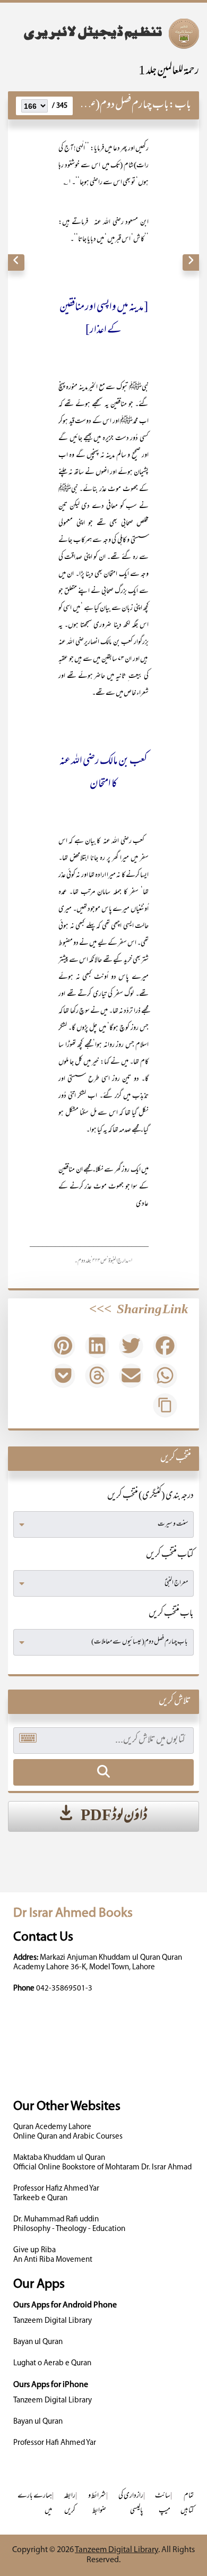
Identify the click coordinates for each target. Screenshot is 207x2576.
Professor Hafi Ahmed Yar (55, 2443)
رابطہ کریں (70, 2504)
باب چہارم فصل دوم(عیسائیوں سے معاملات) (92, 105)
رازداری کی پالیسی (131, 2504)
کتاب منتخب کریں (170, 1555)
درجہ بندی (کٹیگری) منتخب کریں (150, 1496)
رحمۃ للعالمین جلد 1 (169, 71)
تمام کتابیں (187, 2504)
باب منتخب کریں (171, 1614)
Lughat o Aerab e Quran (52, 2363)
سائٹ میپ (163, 2504)
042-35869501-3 (64, 1989)
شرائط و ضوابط (97, 2504)
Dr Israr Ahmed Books (73, 1913)
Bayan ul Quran (38, 2342)
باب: (180, 105)
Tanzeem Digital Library (53, 2321)
